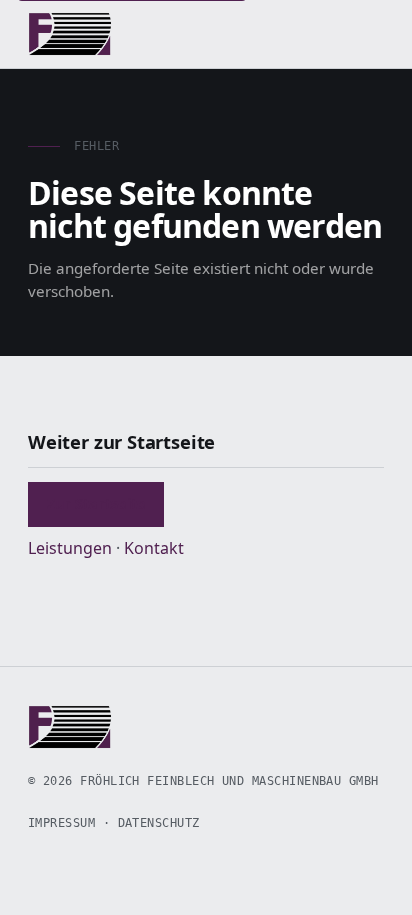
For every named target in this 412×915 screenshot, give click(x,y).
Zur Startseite (96, 503)
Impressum (61, 823)
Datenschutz (159, 823)
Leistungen (70, 548)
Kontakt (154, 548)
